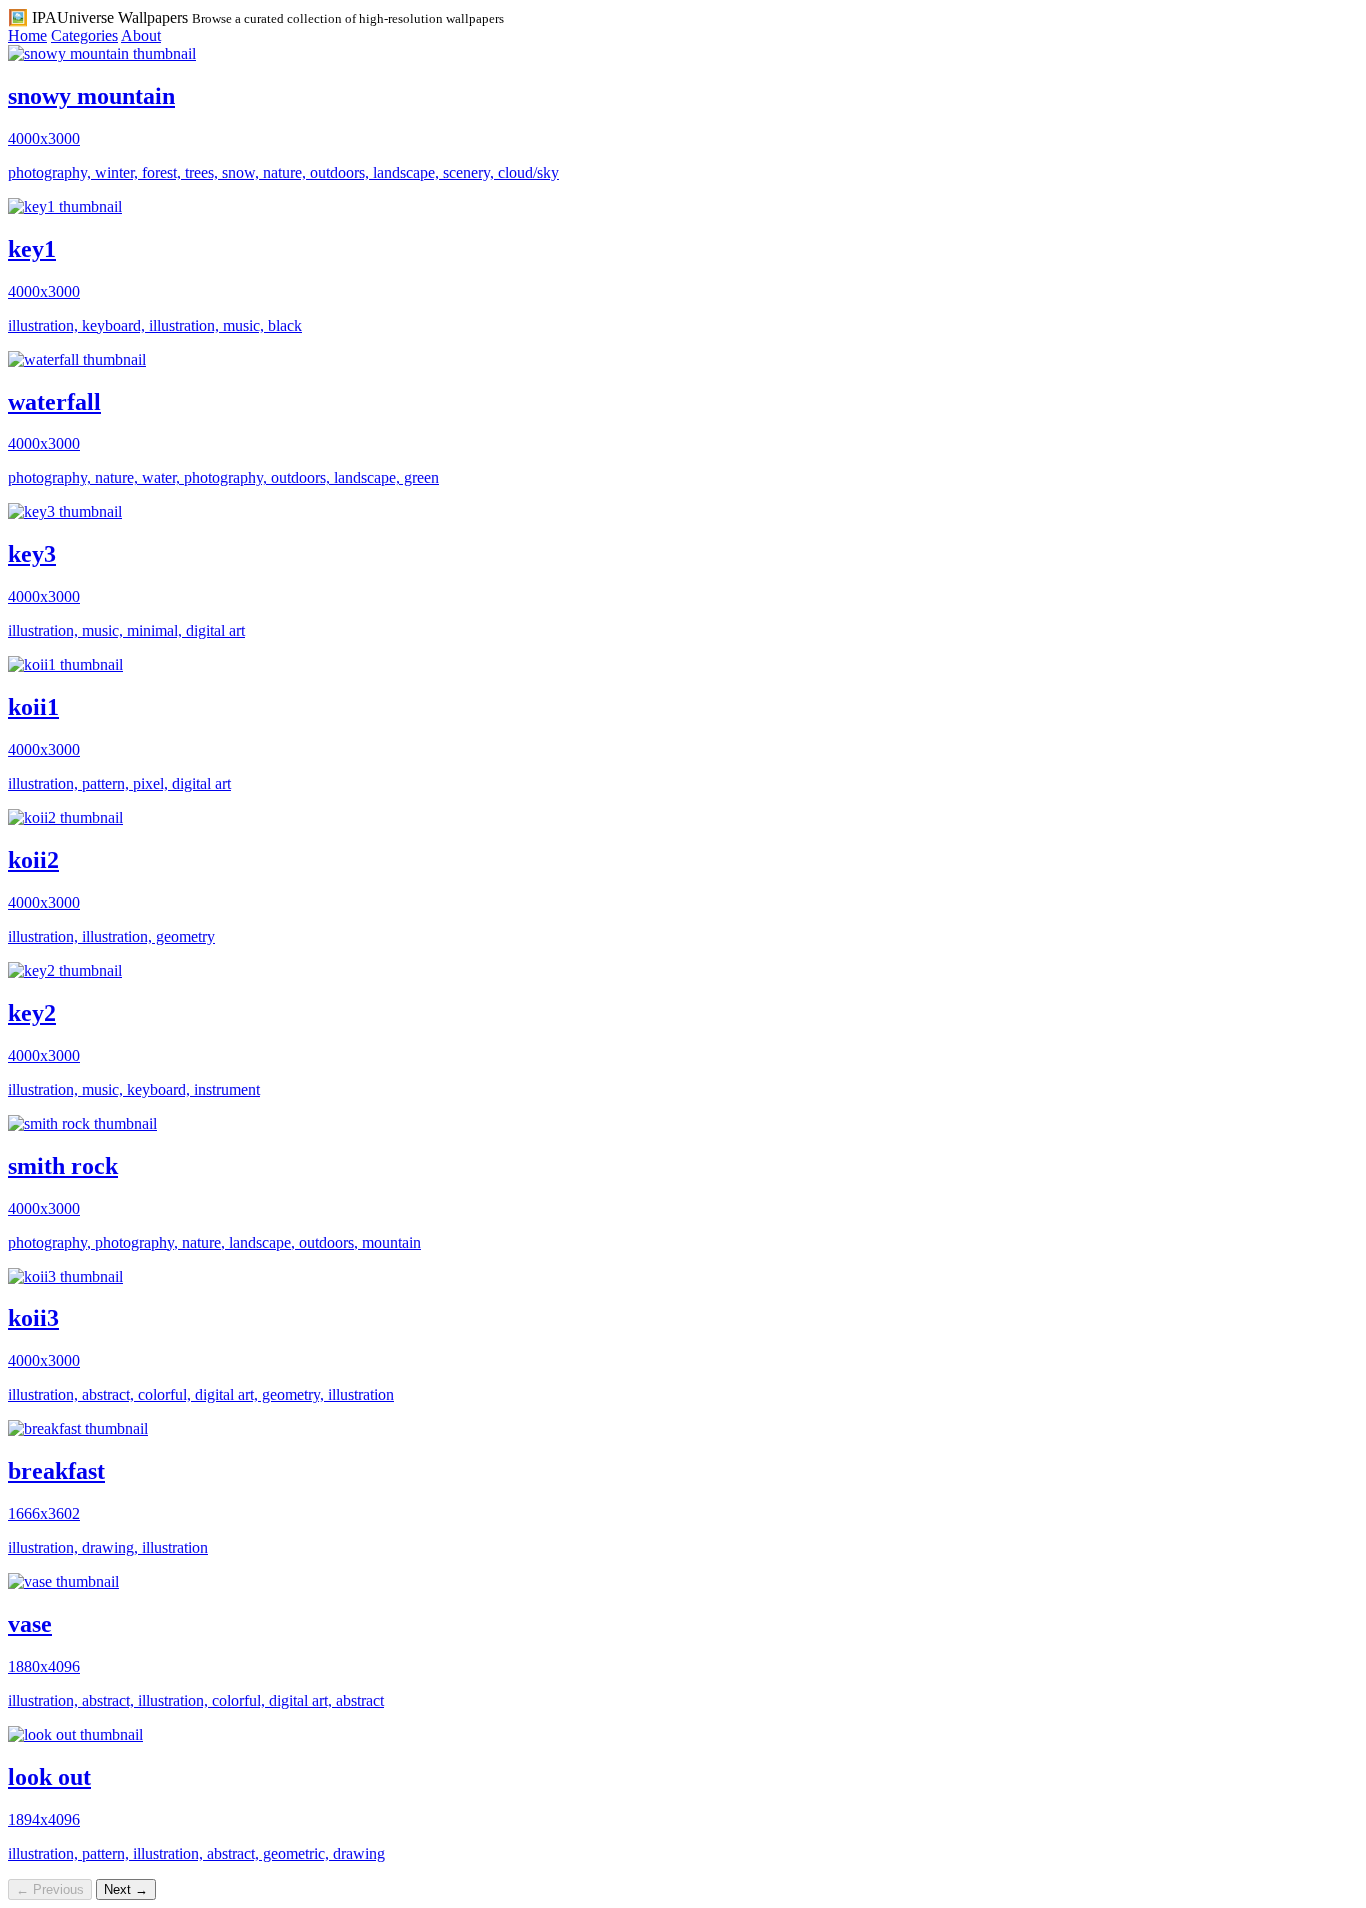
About (141, 35)
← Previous (50, 1889)
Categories (84, 35)
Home (27, 35)
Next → (126, 1889)
